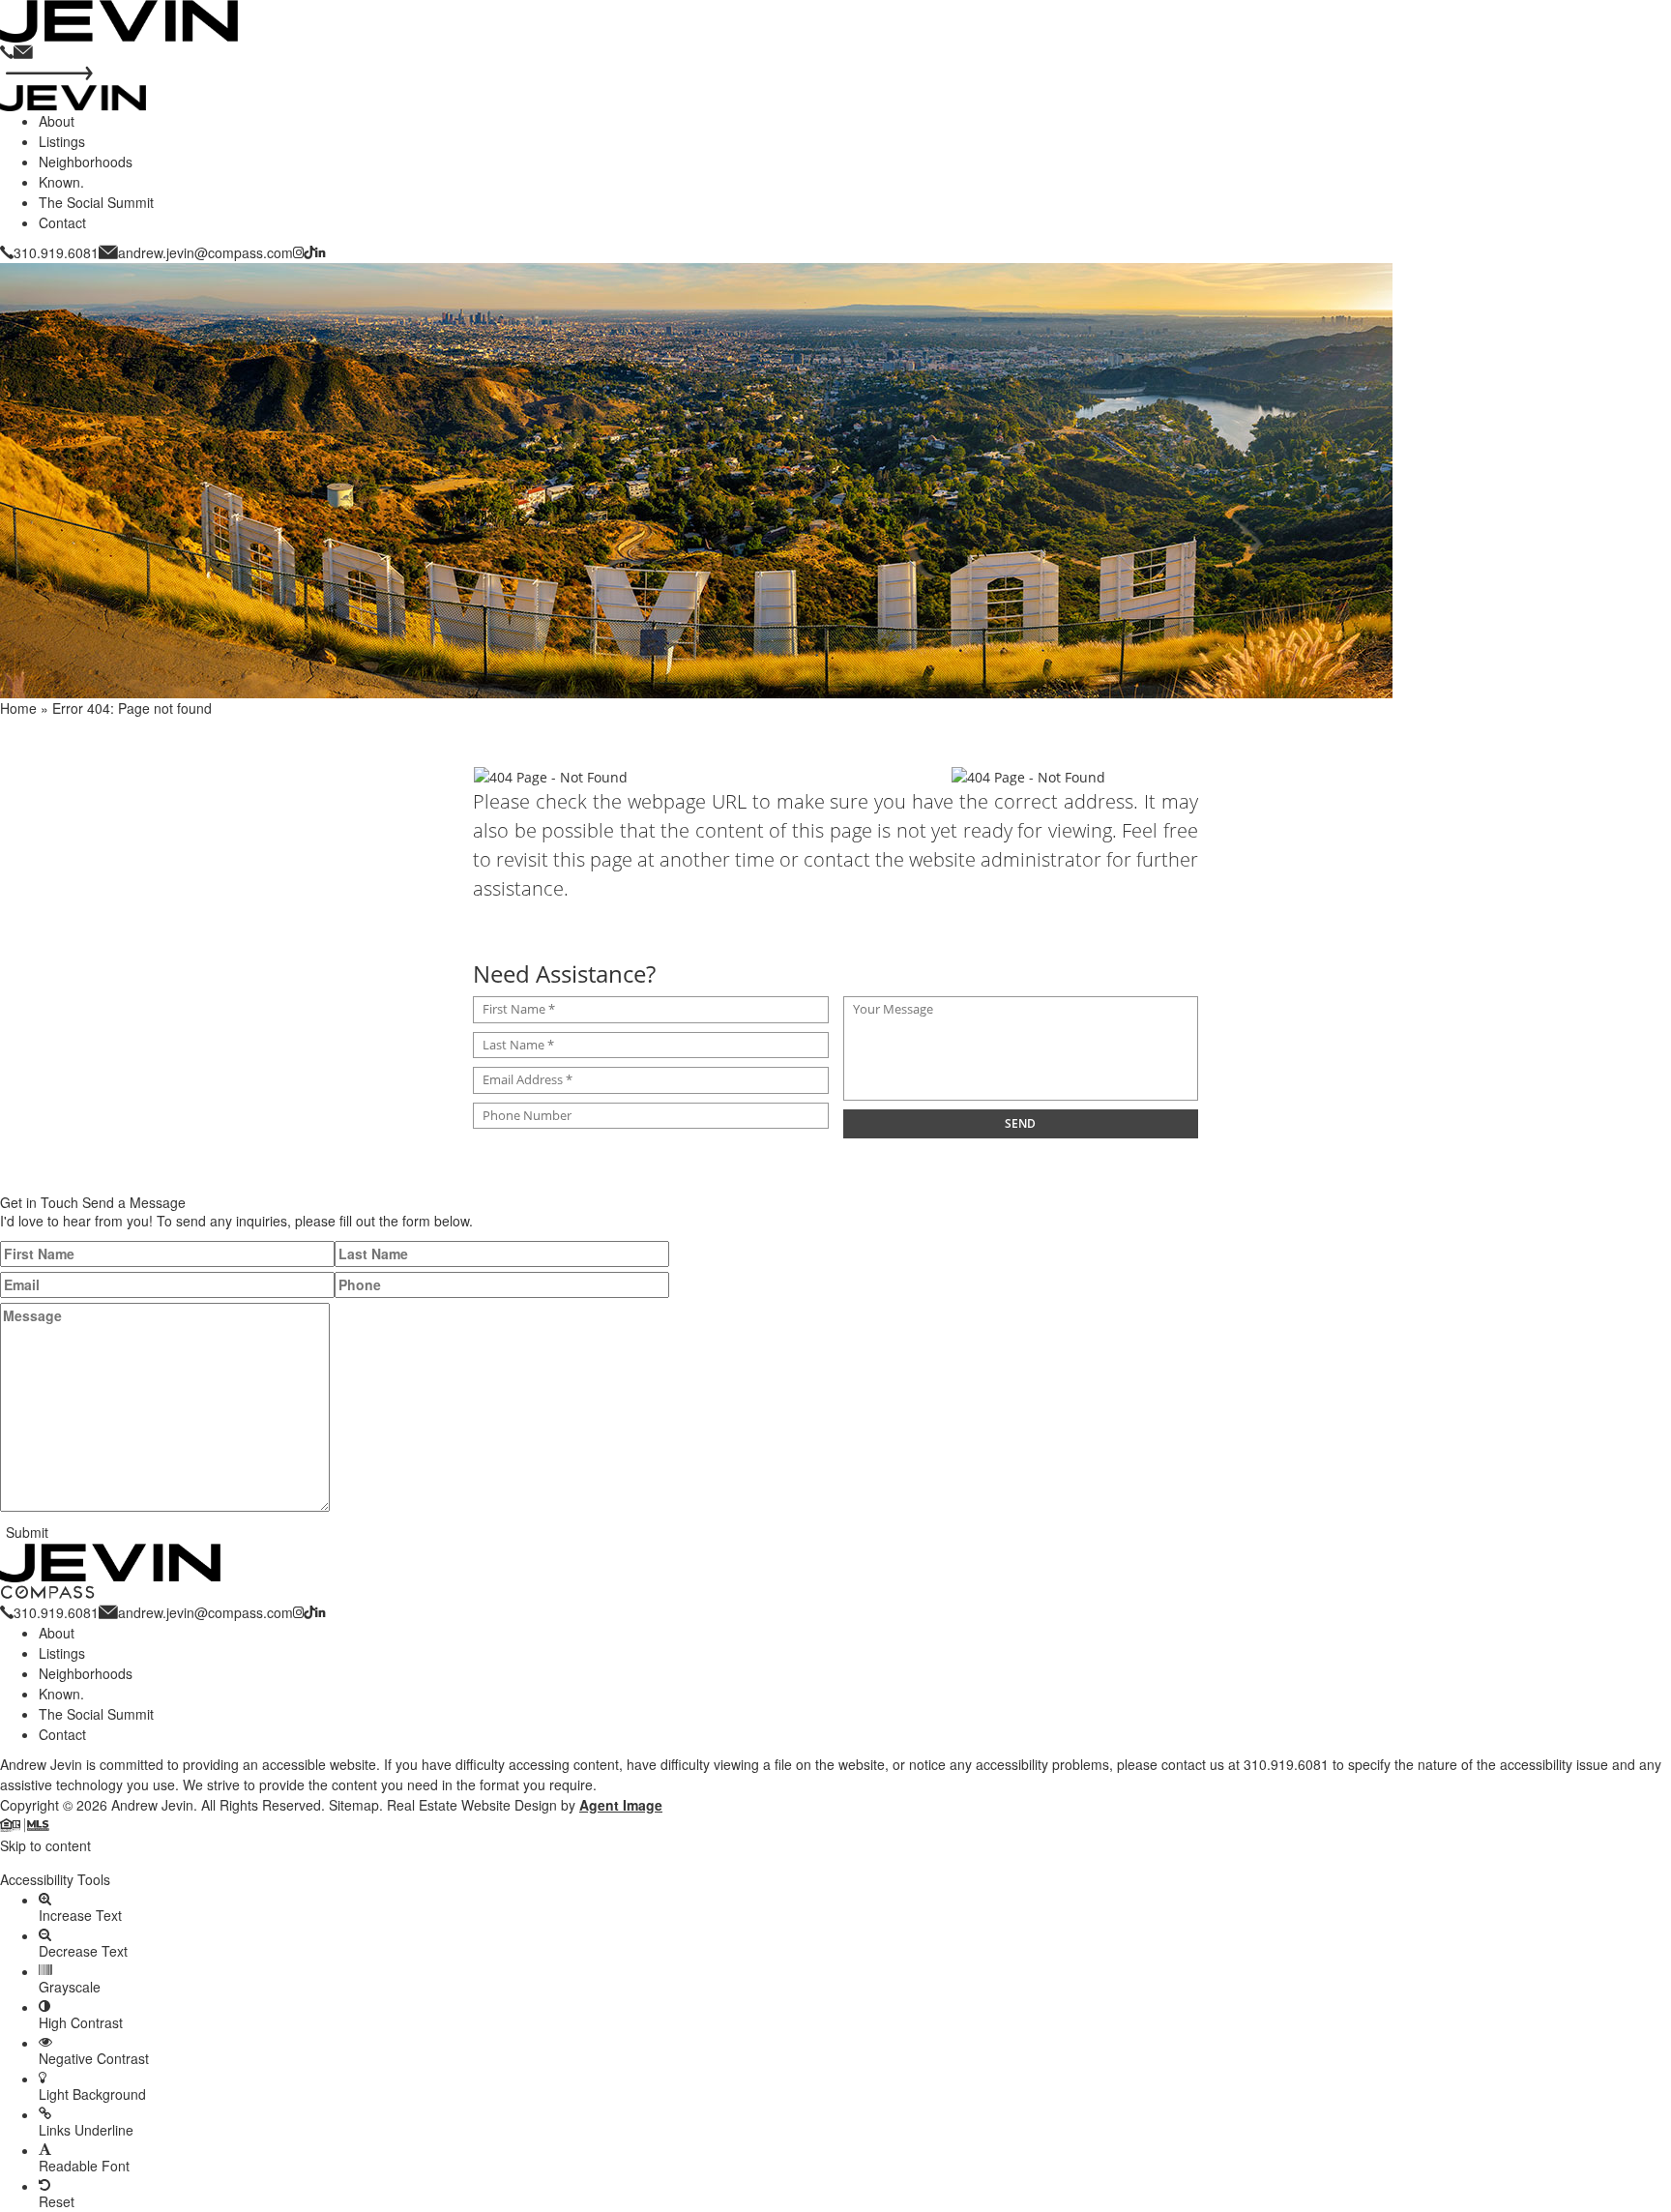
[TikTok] (309, 252)
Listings (62, 141)
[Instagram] (298, 252)
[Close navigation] (49, 74)
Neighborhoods (86, 162)
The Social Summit (96, 202)
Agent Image (621, 1805)
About (57, 121)
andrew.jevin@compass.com (205, 252)
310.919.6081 (56, 252)
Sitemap (354, 1805)
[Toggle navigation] (39, 58)
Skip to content (45, 1845)
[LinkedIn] (320, 252)
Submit (27, 1532)
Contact (62, 222)
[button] (835, 1863)
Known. (61, 182)
